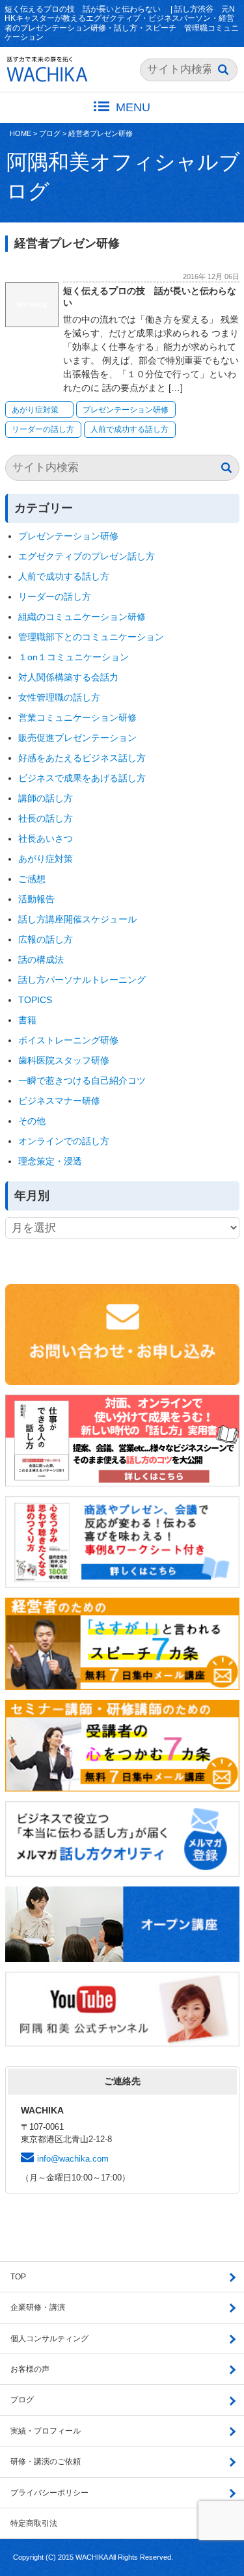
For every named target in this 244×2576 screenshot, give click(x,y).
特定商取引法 (34, 2523)
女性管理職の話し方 (59, 697)
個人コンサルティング (49, 2339)
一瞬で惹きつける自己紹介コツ (82, 1080)
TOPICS (35, 1000)
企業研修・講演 (38, 2307)
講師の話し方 (46, 798)
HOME (20, 133)
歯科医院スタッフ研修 (64, 1060)
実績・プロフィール (46, 2431)
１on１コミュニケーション (74, 657)
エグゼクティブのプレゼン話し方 (87, 556)
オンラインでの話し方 (64, 1141)
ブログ (50, 133)
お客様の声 (30, 2369)
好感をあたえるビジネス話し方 (82, 758)
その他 (32, 1121)
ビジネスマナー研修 (64, 1101)
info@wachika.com (73, 2159)
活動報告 (36, 899)
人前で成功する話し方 (129, 429)
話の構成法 (41, 959)
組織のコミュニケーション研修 (82, 617)
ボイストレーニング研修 (68, 1040)
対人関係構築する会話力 (68, 677)
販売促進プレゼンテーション (77, 738)
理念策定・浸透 (50, 1161)
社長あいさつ (46, 839)
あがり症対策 (39, 410)
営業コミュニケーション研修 (77, 718)
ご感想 (32, 879)
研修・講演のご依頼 (46, 2462)
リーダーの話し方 (43, 429)
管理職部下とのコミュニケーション (91, 637)
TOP (18, 2277)
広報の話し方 (46, 939)
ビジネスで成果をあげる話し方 (82, 778)
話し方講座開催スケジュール (77, 919)
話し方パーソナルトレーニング (82, 980)
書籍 (27, 1020)
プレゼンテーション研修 (126, 410)
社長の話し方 (46, 818)
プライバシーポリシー (49, 2493)
